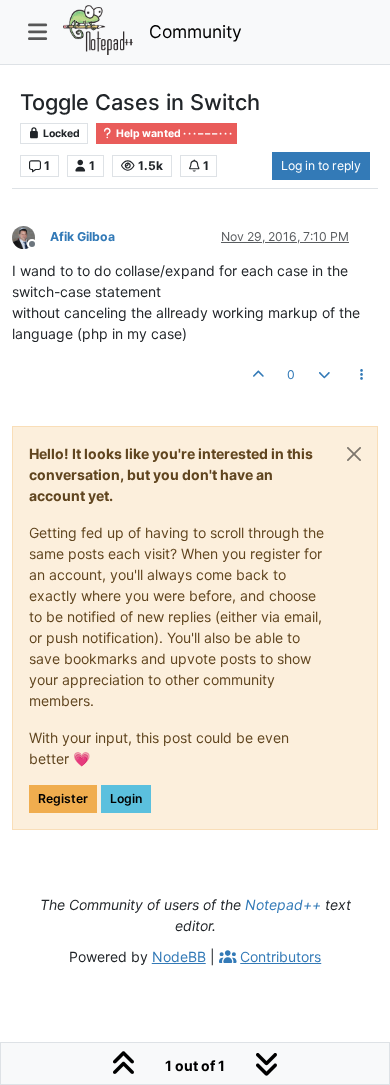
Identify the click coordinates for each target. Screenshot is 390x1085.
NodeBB (179, 956)
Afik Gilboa (82, 236)
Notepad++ (283, 904)
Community (195, 31)
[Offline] (31, 235)
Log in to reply (321, 165)
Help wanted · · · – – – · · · (173, 133)
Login (126, 798)
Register (63, 798)
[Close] (354, 454)
